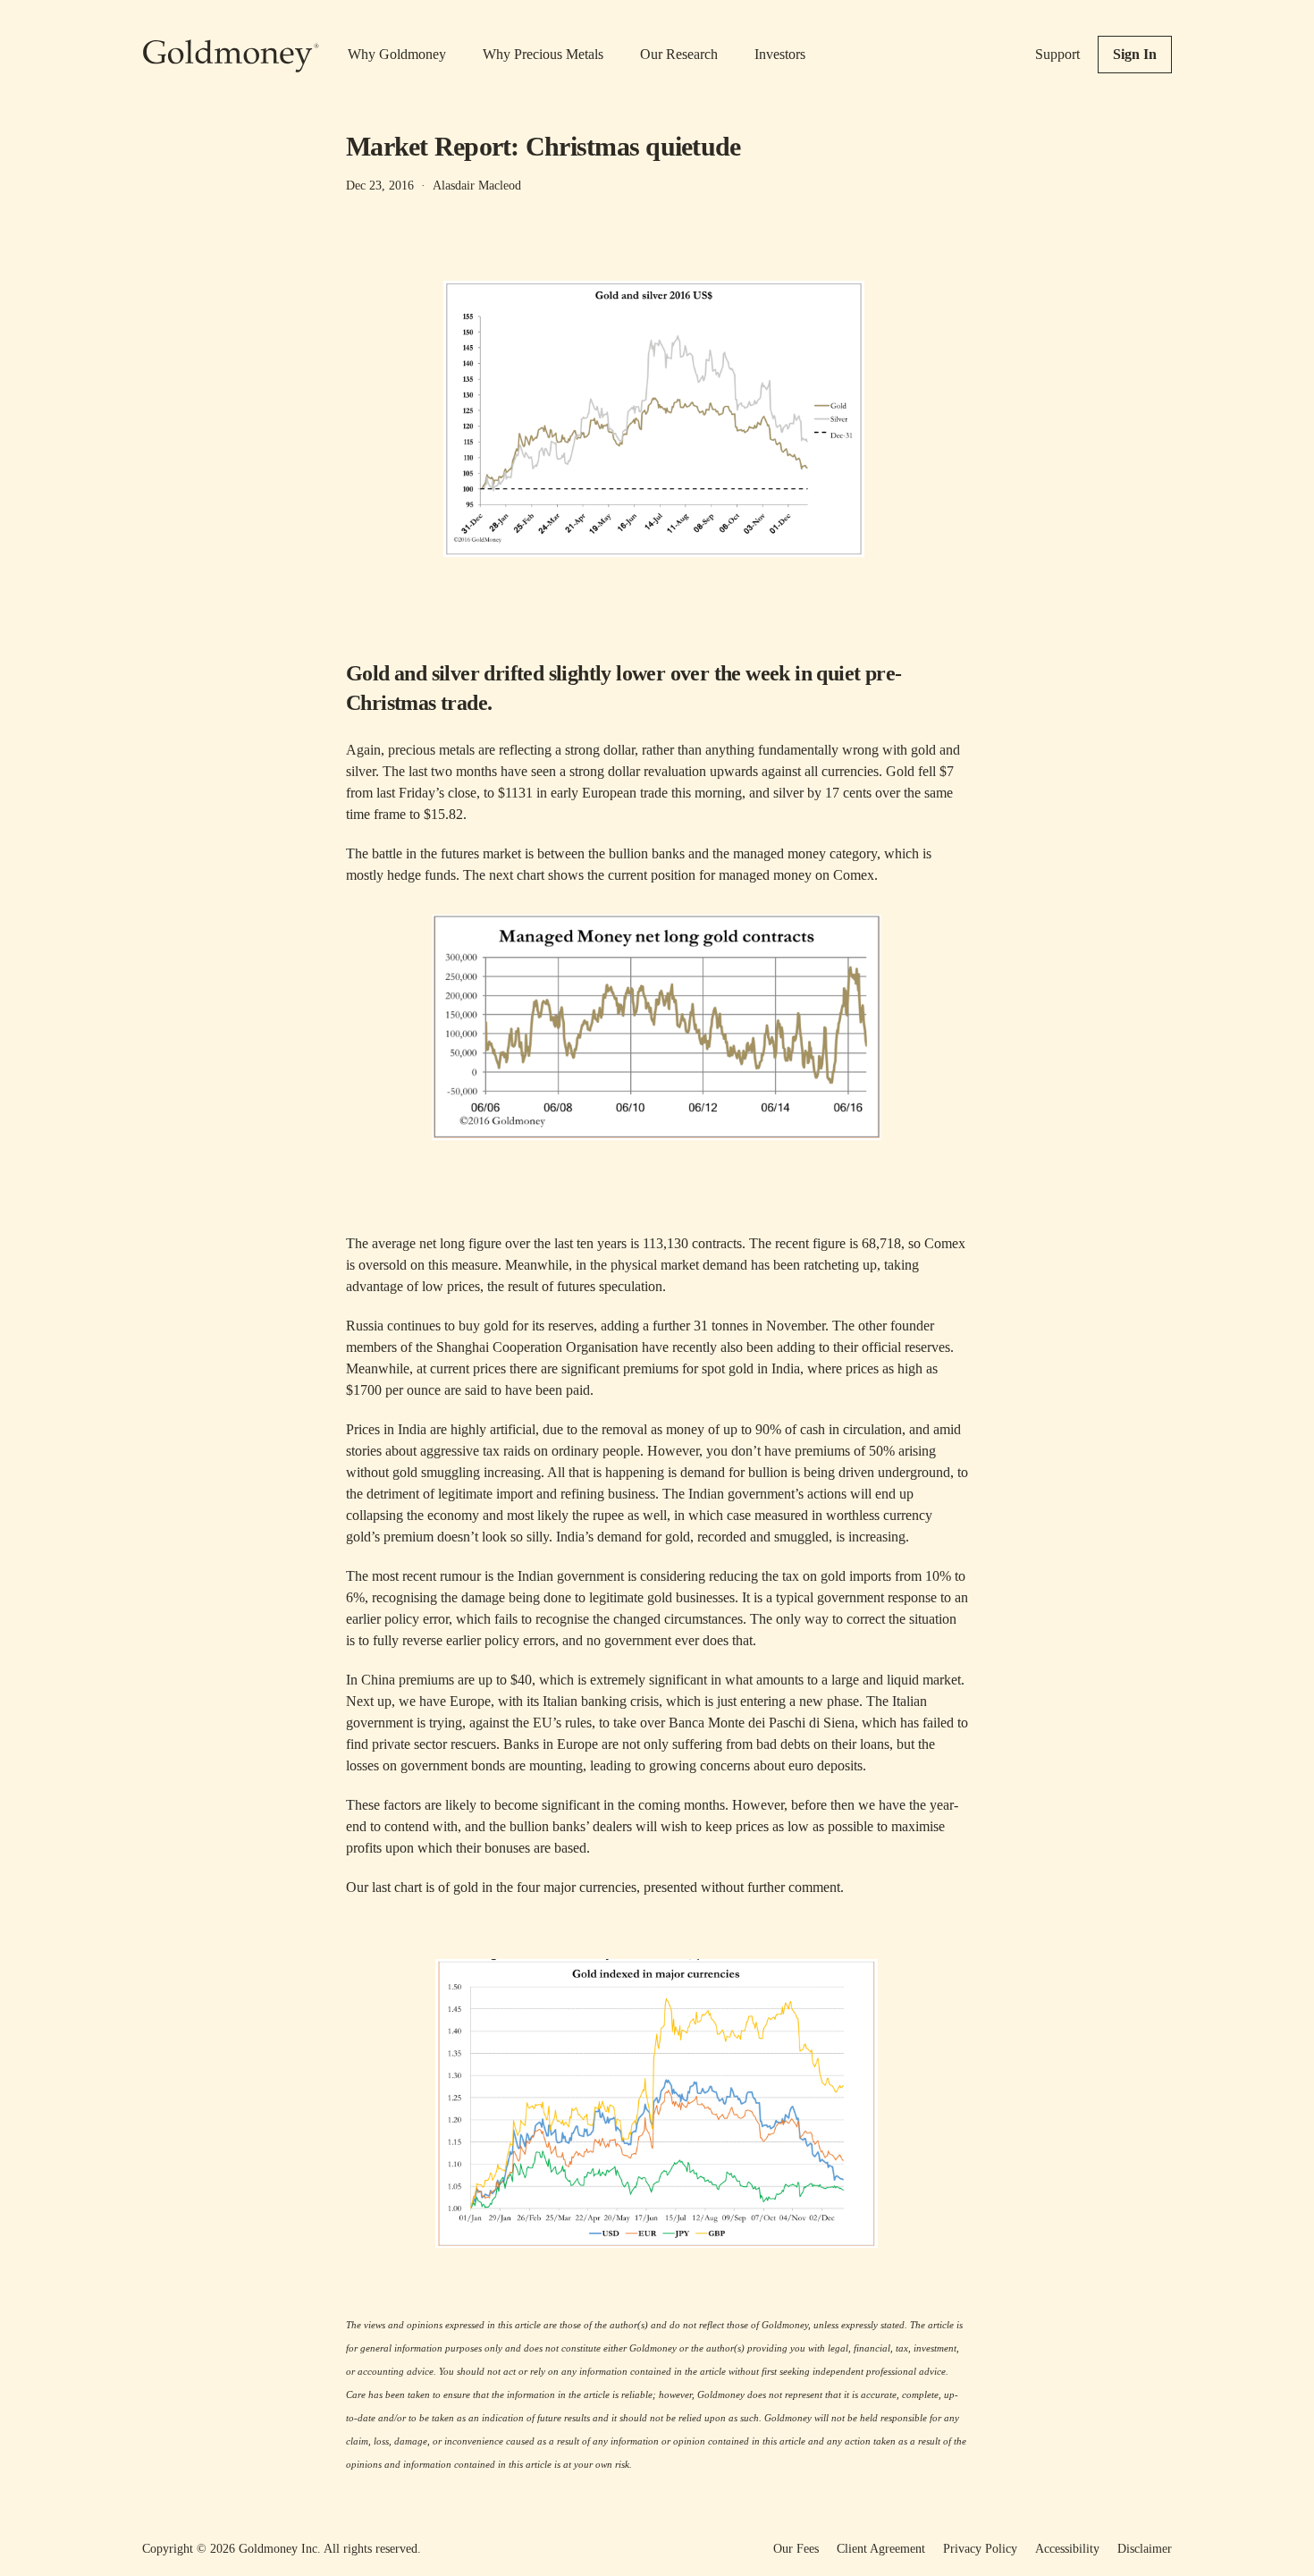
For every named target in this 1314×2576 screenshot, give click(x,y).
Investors (780, 54)
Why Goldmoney (397, 54)
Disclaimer (1145, 2549)
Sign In (1135, 54)
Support (1057, 54)
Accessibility (1067, 2549)
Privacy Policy (980, 2549)
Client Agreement (881, 2549)
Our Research (679, 54)
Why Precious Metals (543, 54)
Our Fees (796, 2549)
